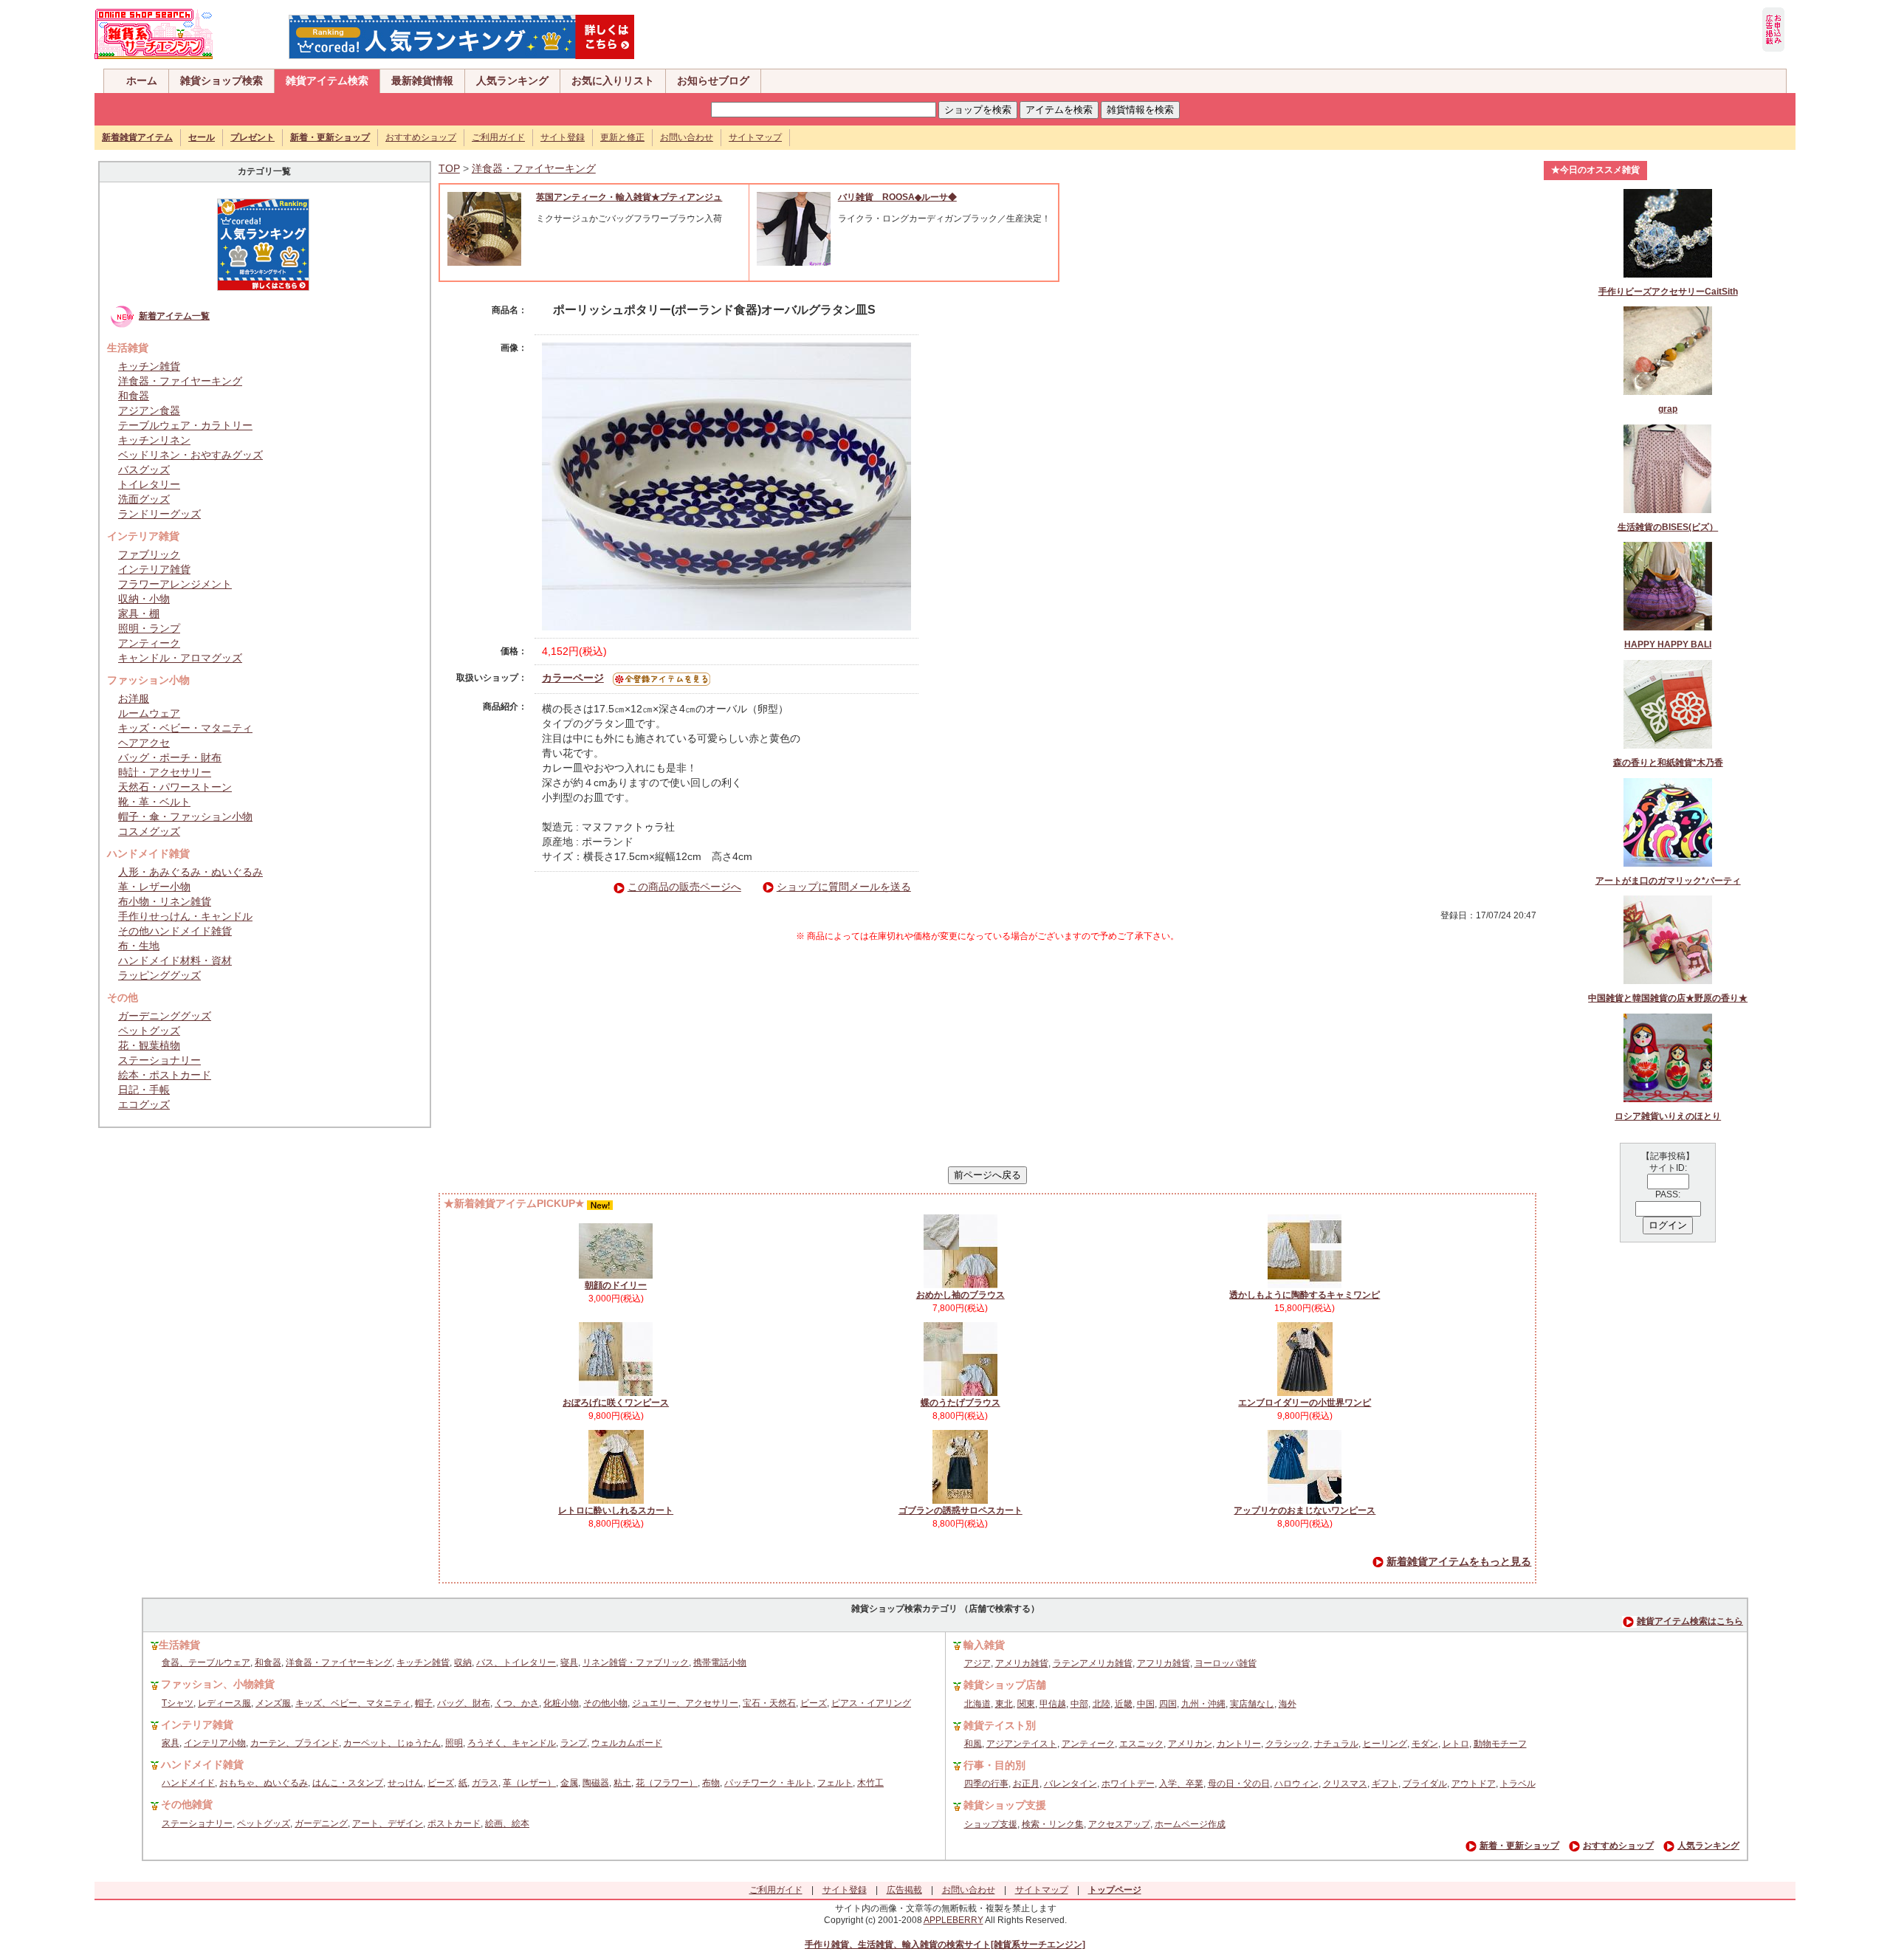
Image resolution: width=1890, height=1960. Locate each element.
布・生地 (139, 946)
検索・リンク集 (1053, 1824)
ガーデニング (321, 1823)
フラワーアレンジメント (175, 584)
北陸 (1102, 1704)
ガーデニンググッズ (165, 1016)
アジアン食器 (149, 410)
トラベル (1518, 1784)
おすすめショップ (421, 137)
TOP (449, 168)
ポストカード (454, 1823)
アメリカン (1190, 1744)
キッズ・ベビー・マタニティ (185, 728)
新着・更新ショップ (1519, 1846)
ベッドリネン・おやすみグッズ (190, 455)
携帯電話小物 (720, 1662)
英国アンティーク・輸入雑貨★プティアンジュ (629, 197)
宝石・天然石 (769, 1703)
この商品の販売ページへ (684, 887)
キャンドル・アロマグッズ (180, 658)
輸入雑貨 (984, 1645)
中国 (1146, 1704)
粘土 (622, 1783)
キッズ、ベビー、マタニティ (353, 1703)
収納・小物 (144, 599)
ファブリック (149, 554)
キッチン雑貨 (149, 366)
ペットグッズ (149, 1031)
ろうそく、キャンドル (512, 1743)
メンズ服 (273, 1703)
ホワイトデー (1128, 1784)
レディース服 (224, 1703)
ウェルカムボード (627, 1743)
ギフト (1385, 1784)
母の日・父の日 (1239, 1784)
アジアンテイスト (1022, 1744)
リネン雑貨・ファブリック (636, 1662)
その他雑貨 (187, 1804)
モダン (1425, 1744)
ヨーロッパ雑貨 (1226, 1663)
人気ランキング (512, 80)
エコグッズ (144, 1104)
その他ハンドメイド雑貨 (175, 931)
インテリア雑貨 (154, 569)
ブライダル (1425, 1784)
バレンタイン (1071, 1784)
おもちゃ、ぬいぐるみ (264, 1783)
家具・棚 (139, 613)
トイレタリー (149, 484)
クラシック (1288, 1744)
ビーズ (814, 1703)
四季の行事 (986, 1784)
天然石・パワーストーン (175, 787)
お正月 (1026, 1784)
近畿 (1124, 1704)
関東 (1026, 1704)
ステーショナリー (159, 1060)
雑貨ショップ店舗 (1005, 1685)
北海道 (977, 1704)
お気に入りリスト (613, 80)
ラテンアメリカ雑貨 (1093, 1663)
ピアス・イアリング (871, 1703)
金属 (569, 1783)
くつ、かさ (517, 1703)
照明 (454, 1743)
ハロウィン (1296, 1784)
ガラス (485, 1783)
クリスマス (1345, 1784)
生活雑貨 (179, 1645)
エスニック (1141, 1744)
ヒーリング (1385, 1744)
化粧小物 (561, 1703)
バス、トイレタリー (516, 1662)
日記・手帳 (144, 1090)
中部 (1079, 1704)
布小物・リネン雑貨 (165, 901)
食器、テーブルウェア (206, 1662)
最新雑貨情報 (422, 80)
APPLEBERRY (953, 1920)
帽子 (424, 1703)
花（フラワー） (667, 1783)
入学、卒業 (1181, 1784)
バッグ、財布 (464, 1703)
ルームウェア (149, 713)
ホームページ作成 (1190, 1824)
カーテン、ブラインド (295, 1743)
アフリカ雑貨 (1164, 1663)
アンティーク (149, 643)
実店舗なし (1252, 1704)
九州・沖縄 (1203, 1704)
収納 (463, 1662)
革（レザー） (529, 1783)
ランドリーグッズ (159, 514)
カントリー (1239, 1744)
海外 (1288, 1704)
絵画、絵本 (507, 1823)
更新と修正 (622, 137)
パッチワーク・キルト (769, 1783)
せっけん (405, 1783)
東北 (1004, 1704)
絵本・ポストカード (165, 1075)
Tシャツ (178, 1703)
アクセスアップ (1119, 1824)
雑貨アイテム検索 (327, 80)
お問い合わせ (687, 137)
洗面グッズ (144, 499)
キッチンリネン (154, 440)
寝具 (569, 1662)
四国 (1168, 1704)
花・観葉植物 (149, 1045)
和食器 (134, 396)
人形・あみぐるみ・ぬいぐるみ (190, 872)
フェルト (835, 1783)
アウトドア (1474, 1784)
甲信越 (1053, 1704)
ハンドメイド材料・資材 (175, 960)
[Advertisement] (988, 1054)
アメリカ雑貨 (1022, 1663)
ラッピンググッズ (159, 975)
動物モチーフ (1500, 1744)
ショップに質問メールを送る (844, 887)
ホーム (142, 80)
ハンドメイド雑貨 (202, 1764)
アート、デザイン (388, 1823)
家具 (171, 1743)
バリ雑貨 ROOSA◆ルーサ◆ (897, 197)
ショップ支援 (991, 1824)
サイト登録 (563, 137)
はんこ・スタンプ (348, 1783)
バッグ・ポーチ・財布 (170, 757)
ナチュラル (1336, 1744)
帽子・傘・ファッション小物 (185, 816)
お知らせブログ (713, 80)
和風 (973, 1744)
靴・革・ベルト (154, 802)
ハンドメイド (188, 1783)
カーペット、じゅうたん (392, 1743)
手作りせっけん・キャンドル (185, 916)
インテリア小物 (215, 1743)
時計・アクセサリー (165, 772)
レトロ (1456, 1744)
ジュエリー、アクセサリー (685, 1703)
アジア (977, 1663)
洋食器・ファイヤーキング (180, 381)
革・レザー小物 (154, 887)
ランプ (574, 1743)
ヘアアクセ (144, 743)
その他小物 (605, 1703)
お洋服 (134, 698)
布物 (711, 1783)
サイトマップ (755, 137)
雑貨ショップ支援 (1005, 1805)
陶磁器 (596, 1783)
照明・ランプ (149, 628)
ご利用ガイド (498, 137)
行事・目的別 (994, 1765)
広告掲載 (904, 1890)
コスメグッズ (149, 831)
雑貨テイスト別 (1000, 1725)
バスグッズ (144, 470)
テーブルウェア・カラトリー (185, 425)
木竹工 (870, 1783)
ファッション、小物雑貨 (218, 1684)
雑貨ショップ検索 (221, 80)
